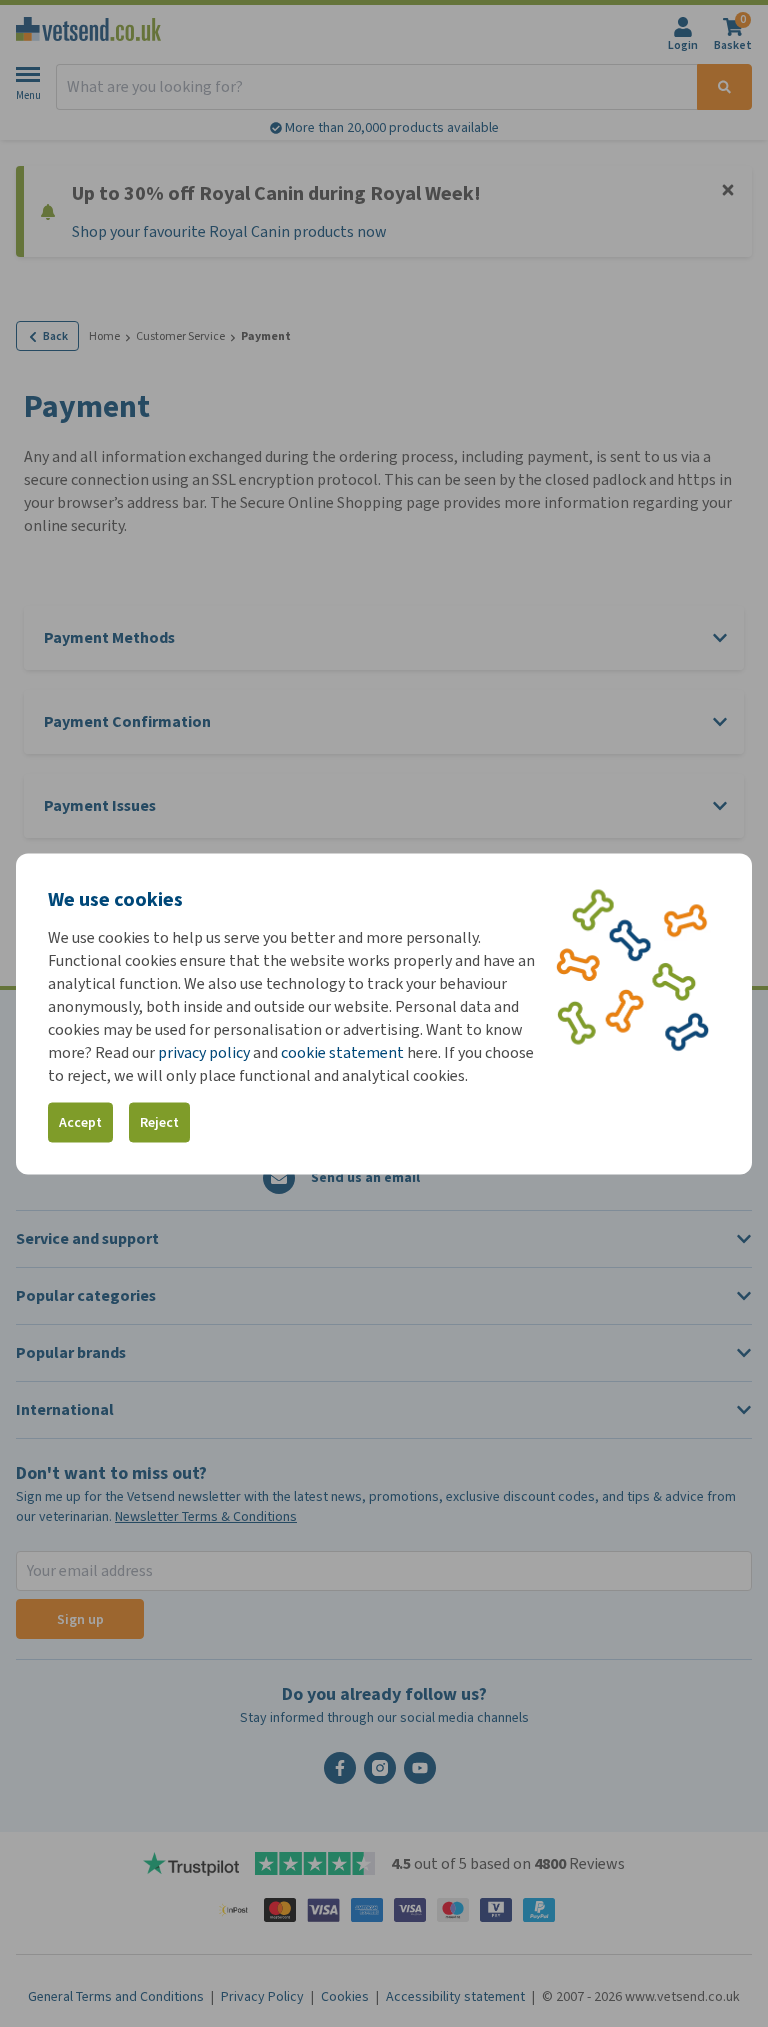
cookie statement (342, 1051)
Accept (80, 1122)
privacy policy (204, 1051)
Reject (159, 1122)
